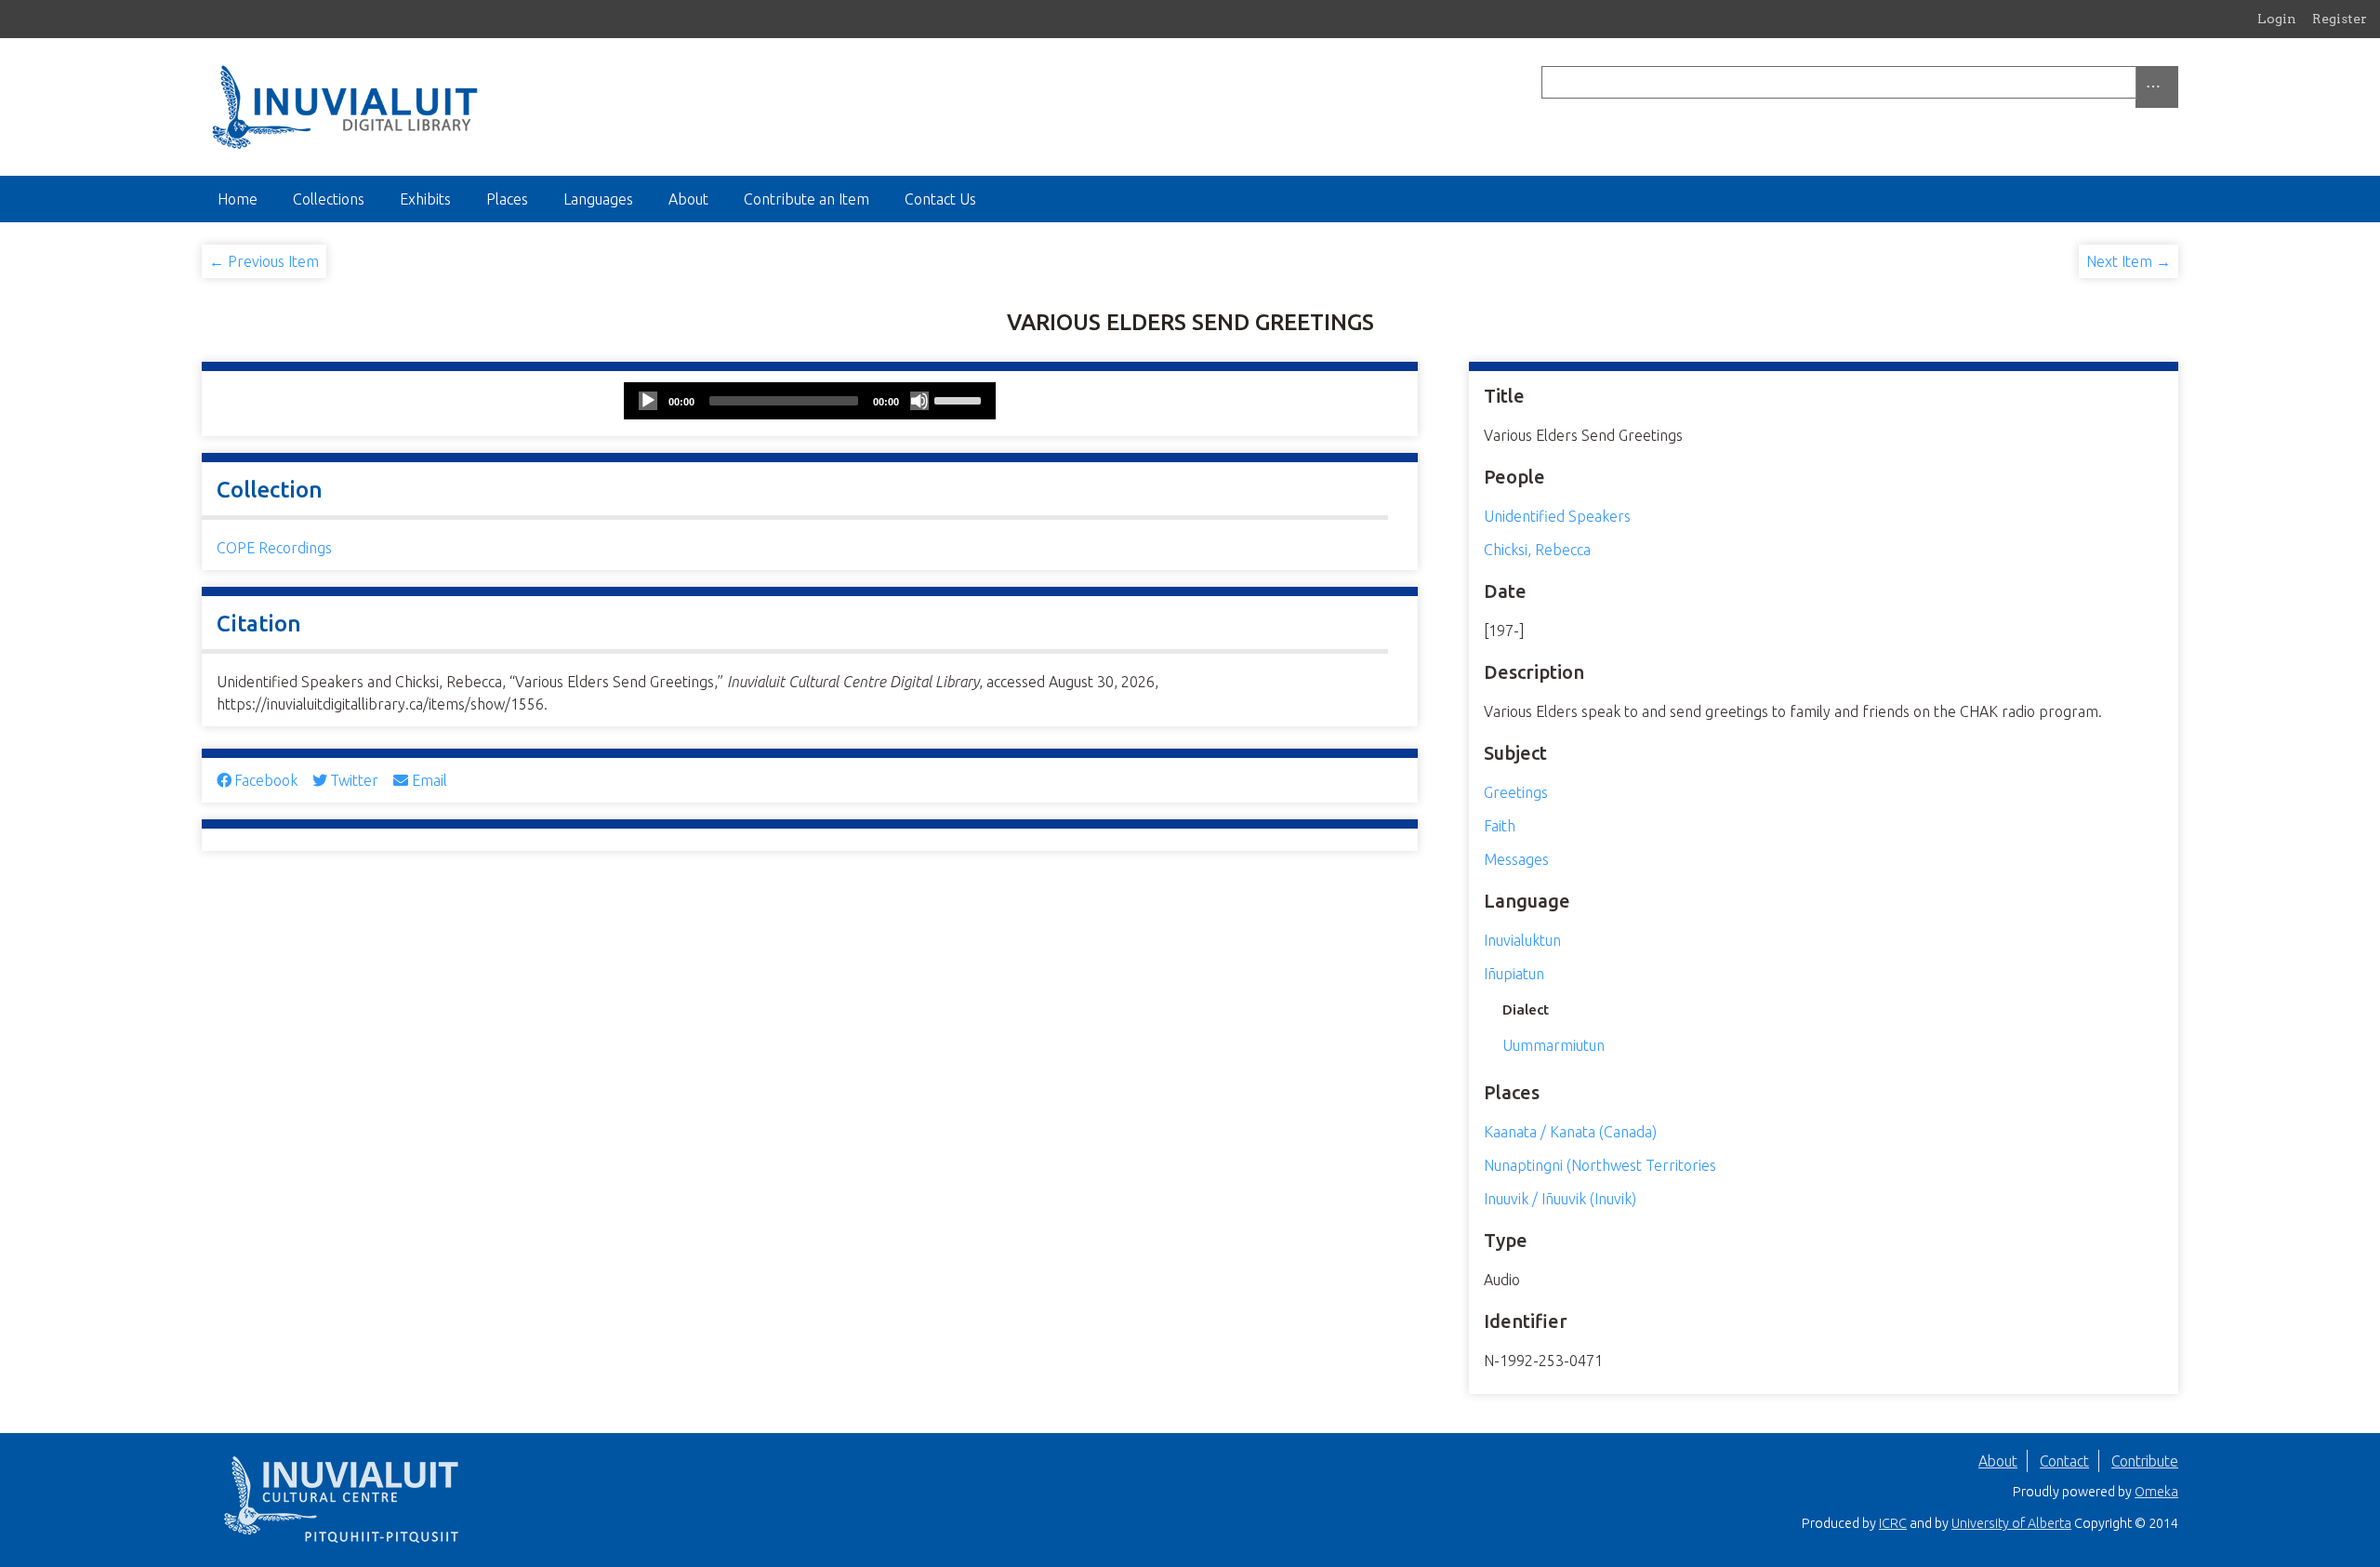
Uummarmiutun (1554, 1045)
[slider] (960, 399)
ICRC (1893, 1523)
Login (2277, 19)
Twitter (354, 780)
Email (429, 780)
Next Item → (2129, 261)
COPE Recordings (274, 548)
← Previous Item (264, 261)
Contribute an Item (807, 199)
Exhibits (425, 199)
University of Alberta (2011, 1523)
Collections (329, 199)
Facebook (266, 780)
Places (507, 199)
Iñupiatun (1514, 974)
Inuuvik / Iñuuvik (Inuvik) (1560, 1199)
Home (238, 199)
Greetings (1516, 792)
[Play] (648, 401)
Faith (1500, 826)
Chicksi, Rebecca (1537, 550)
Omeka (2156, 1492)
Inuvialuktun (1522, 940)
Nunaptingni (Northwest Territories (1600, 1165)
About (688, 199)
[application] (810, 401)
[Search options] (2157, 87)
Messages (1516, 859)
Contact (2064, 1461)
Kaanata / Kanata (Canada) (1570, 1132)
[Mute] (919, 401)
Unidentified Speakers (1557, 516)
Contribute (2145, 1461)
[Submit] (2174, 82)
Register (2340, 19)
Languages (598, 199)
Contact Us (940, 199)
